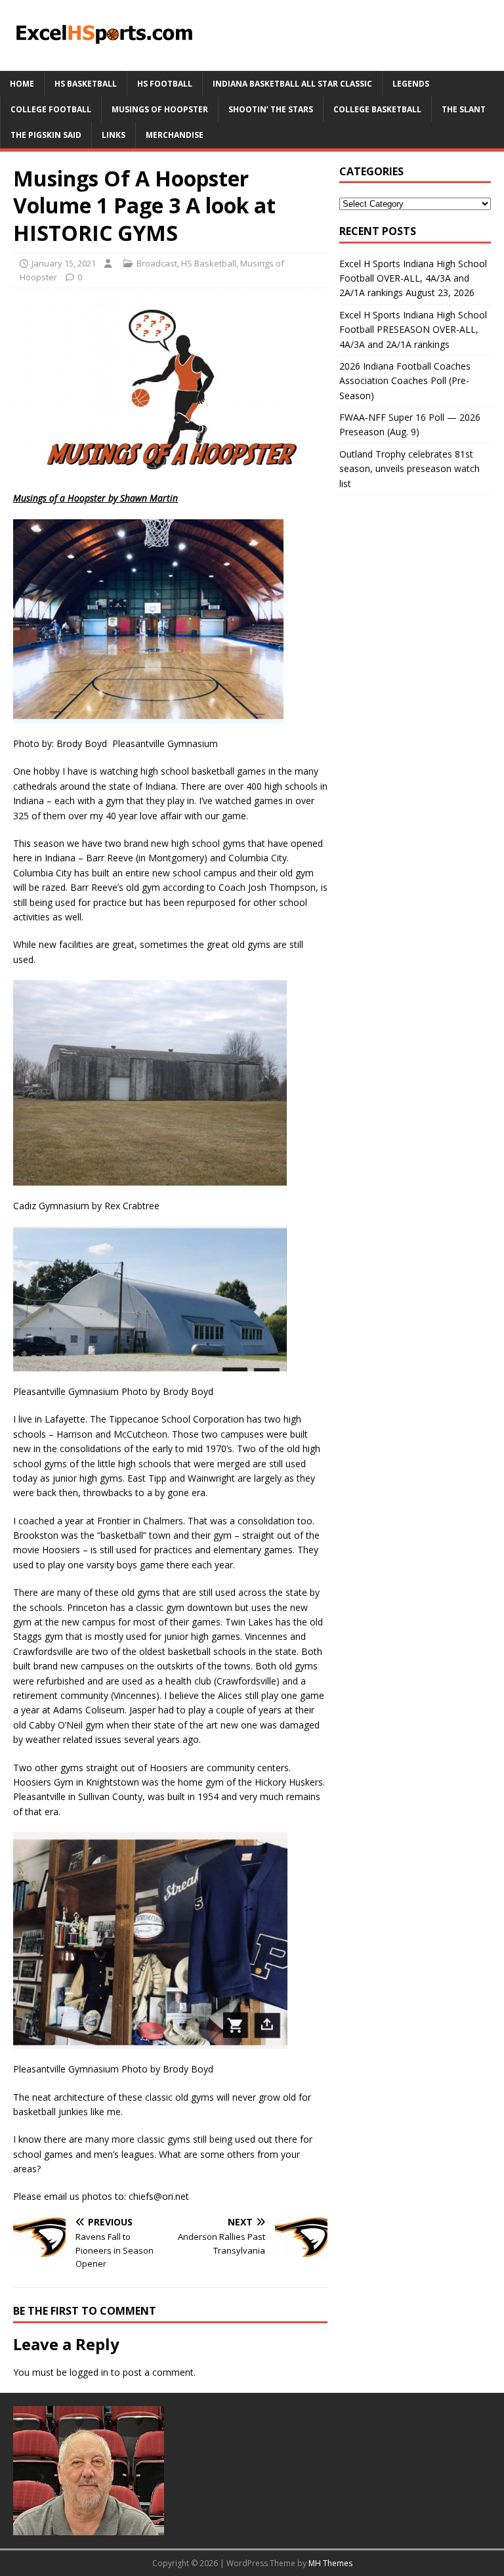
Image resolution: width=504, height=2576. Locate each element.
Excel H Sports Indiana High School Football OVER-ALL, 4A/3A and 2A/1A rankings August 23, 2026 (413, 278)
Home (22, 84)
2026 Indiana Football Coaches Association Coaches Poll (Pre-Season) (405, 381)
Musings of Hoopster (160, 109)
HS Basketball (86, 84)
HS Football (165, 84)
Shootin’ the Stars (271, 109)
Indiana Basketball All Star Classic (292, 84)
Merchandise (175, 135)
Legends (411, 84)
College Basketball (377, 109)
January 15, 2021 (64, 263)
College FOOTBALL (51, 109)
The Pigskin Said (46, 135)
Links (114, 135)
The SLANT (464, 109)
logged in (89, 2372)
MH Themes (330, 2563)
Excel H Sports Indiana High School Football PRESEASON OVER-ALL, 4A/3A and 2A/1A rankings (413, 330)
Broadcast (157, 263)
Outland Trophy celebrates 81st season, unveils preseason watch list (409, 469)
